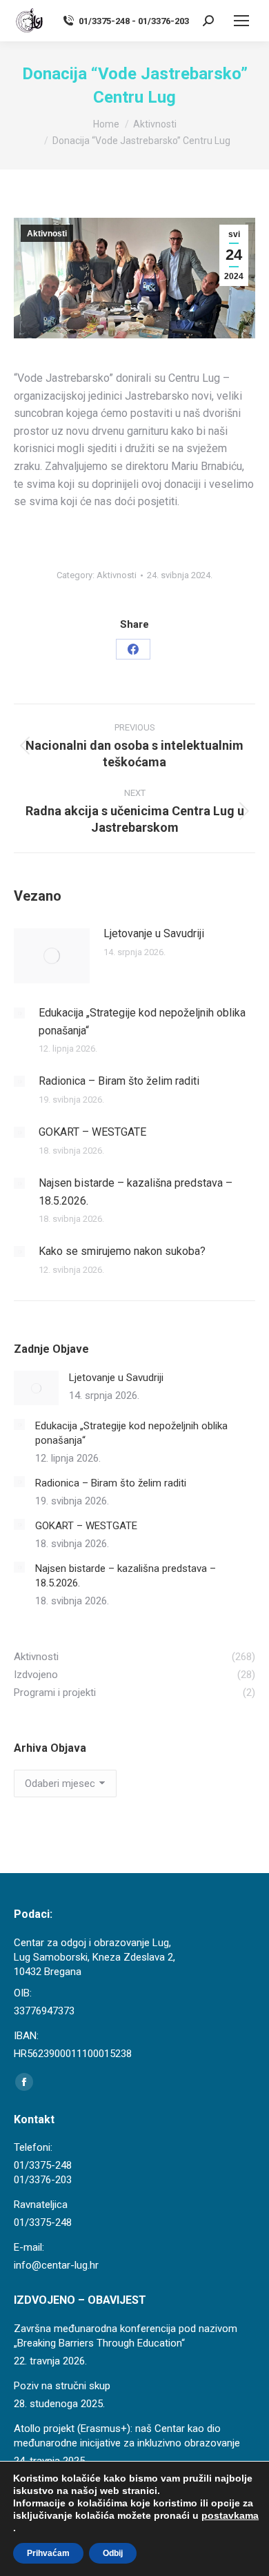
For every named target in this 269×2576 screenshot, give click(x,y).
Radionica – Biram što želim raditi (119, 1081)
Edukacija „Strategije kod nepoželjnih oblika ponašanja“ (142, 1022)
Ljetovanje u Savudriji (154, 933)
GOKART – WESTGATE (92, 1132)
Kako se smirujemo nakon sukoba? (122, 1251)
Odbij (113, 2553)
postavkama (230, 2515)
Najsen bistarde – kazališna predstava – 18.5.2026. (136, 1192)
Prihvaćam (48, 2553)
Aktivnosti (47, 234)
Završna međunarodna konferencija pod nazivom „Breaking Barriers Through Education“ (126, 2336)
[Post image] (52, 956)
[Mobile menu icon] (241, 21)
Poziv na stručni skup (62, 2386)
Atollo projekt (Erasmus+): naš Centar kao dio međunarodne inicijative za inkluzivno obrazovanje (127, 2436)
